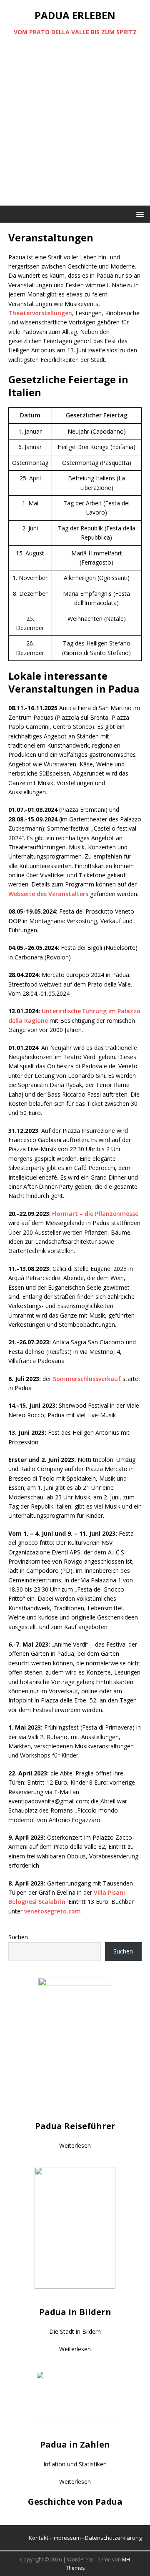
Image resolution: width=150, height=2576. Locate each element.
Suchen (18, 1937)
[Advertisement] (75, 126)
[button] (139, 214)
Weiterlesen (75, 2145)
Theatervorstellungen (40, 313)
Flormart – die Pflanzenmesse (95, 1214)
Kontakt (39, 2538)
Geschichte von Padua (75, 2502)
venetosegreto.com (52, 1911)
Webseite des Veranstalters (48, 894)
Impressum (67, 2538)
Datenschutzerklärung (113, 2538)
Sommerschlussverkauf (87, 1379)
